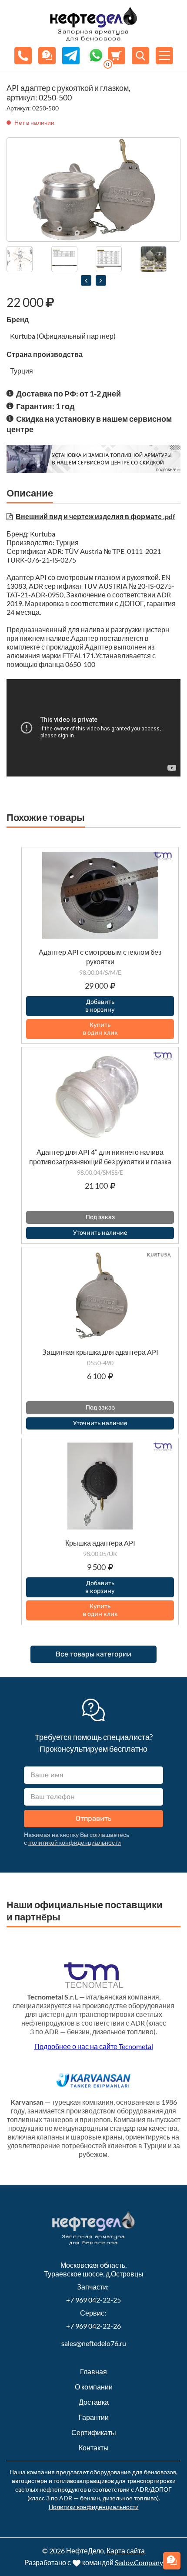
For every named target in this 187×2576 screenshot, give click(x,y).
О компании (94, 2387)
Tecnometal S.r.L (52, 1997)
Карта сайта (126, 2551)
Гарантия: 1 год (45, 406)
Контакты (94, 2448)
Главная (93, 2371)
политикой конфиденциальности (75, 1842)
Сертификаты (94, 2432)
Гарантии (94, 2417)
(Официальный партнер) (76, 336)
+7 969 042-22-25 (93, 2300)
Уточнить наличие (100, 1233)
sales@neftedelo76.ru (94, 2343)
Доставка (94, 2402)
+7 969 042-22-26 (93, 2326)
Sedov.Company (139, 2562)
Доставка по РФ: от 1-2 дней (68, 393)
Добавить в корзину (100, 1006)
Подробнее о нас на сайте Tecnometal (94, 2046)
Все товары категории (93, 1654)
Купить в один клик (100, 1029)
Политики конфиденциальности (94, 2507)
